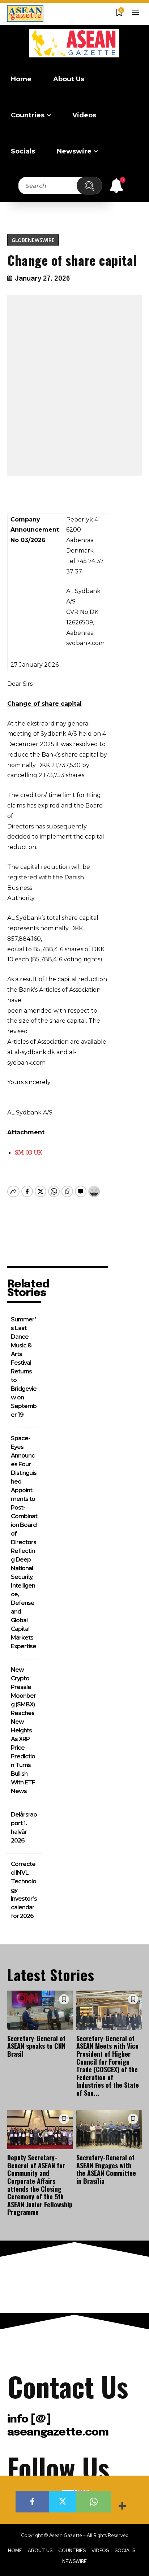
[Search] (89, 186)
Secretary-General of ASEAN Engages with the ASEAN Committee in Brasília (106, 2169)
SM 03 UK (29, 1152)
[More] (123, 2507)
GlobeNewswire (33, 240)
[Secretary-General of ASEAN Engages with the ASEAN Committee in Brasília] (109, 2130)
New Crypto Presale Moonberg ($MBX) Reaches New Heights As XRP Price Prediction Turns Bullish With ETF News (23, 1730)
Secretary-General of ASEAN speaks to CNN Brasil (36, 2046)
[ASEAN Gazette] (74, 43)
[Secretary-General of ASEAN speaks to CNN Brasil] (40, 2010)
